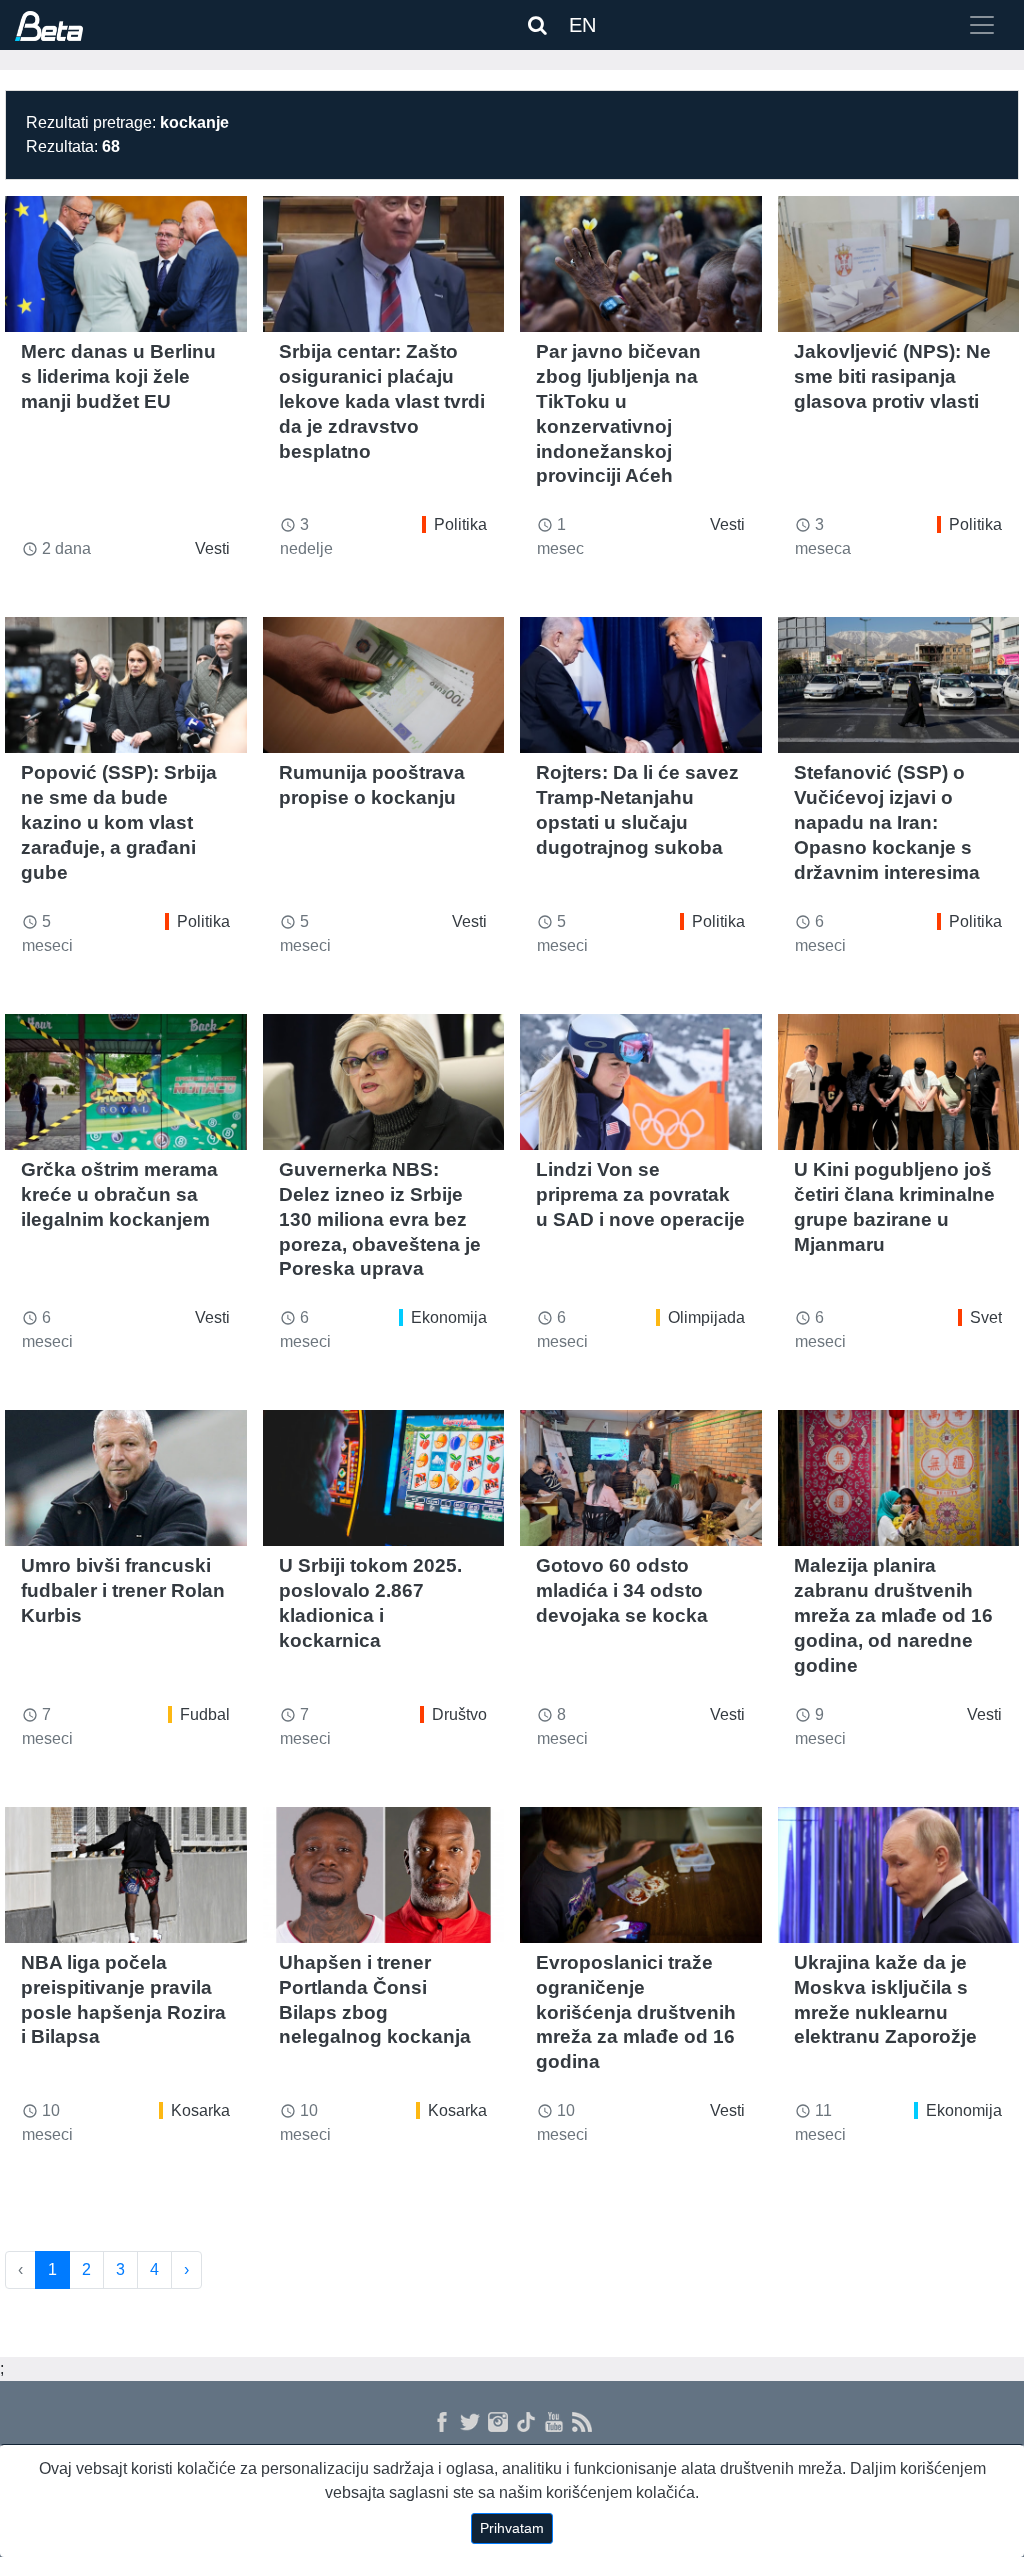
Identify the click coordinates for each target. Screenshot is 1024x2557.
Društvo (459, 1714)
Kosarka (200, 2110)
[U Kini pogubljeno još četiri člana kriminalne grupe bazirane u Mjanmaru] (899, 1082)
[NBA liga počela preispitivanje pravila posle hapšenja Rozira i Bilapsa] (126, 1875)
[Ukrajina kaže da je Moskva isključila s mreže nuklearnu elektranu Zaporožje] (899, 1875)
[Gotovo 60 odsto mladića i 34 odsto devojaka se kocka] (641, 1478)
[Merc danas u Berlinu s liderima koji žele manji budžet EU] (126, 264)
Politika (460, 524)
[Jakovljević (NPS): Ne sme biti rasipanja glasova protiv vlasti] (899, 264)
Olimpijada (706, 1317)
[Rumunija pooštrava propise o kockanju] (384, 685)
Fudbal (205, 1714)
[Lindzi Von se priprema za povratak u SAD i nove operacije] (641, 1082)
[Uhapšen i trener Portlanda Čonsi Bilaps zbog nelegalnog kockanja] (384, 1875)
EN (582, 25)
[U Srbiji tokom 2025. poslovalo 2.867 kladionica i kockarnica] (384, 1478)
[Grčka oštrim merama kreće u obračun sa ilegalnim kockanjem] (126, 1082)
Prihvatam (512, 2528)
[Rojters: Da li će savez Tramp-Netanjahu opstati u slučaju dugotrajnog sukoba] (641, 685)
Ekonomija (449, 1317)
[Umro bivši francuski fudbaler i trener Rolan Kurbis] (126, 1478)
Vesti (212, 548)
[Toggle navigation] (982, 25)
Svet (986, 1317)
